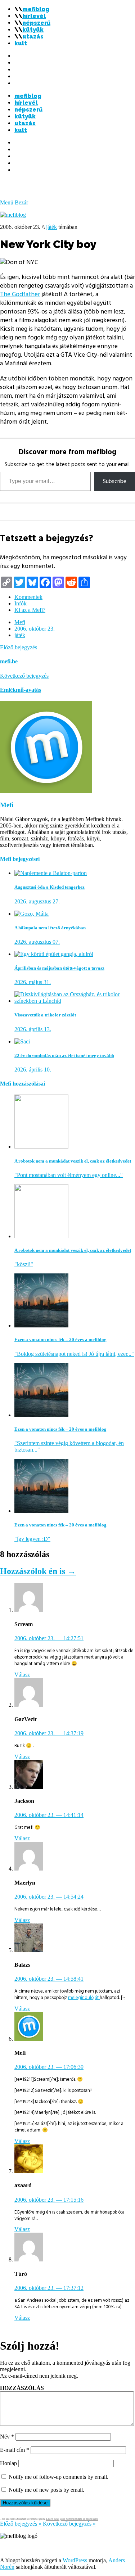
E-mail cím (15, 2450)
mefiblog (36, 9)
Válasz (22, 1675)
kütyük (33, 30)
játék (51, 227)
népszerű (36, 23)
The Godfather (20, 294)
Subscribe (115, 481)
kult (21, 43)
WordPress (75, 2560)
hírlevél (34, 16)
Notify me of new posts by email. (46, 2490)
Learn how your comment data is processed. (72, 2519)
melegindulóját (84, 1998)
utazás (33, 37)
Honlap (8, 2463)
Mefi (20, 622)
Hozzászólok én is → (38, 1571)
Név (7, 2437)
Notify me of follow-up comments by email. (58, 2477)
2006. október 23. (35, 629)
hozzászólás (22, 2388)
